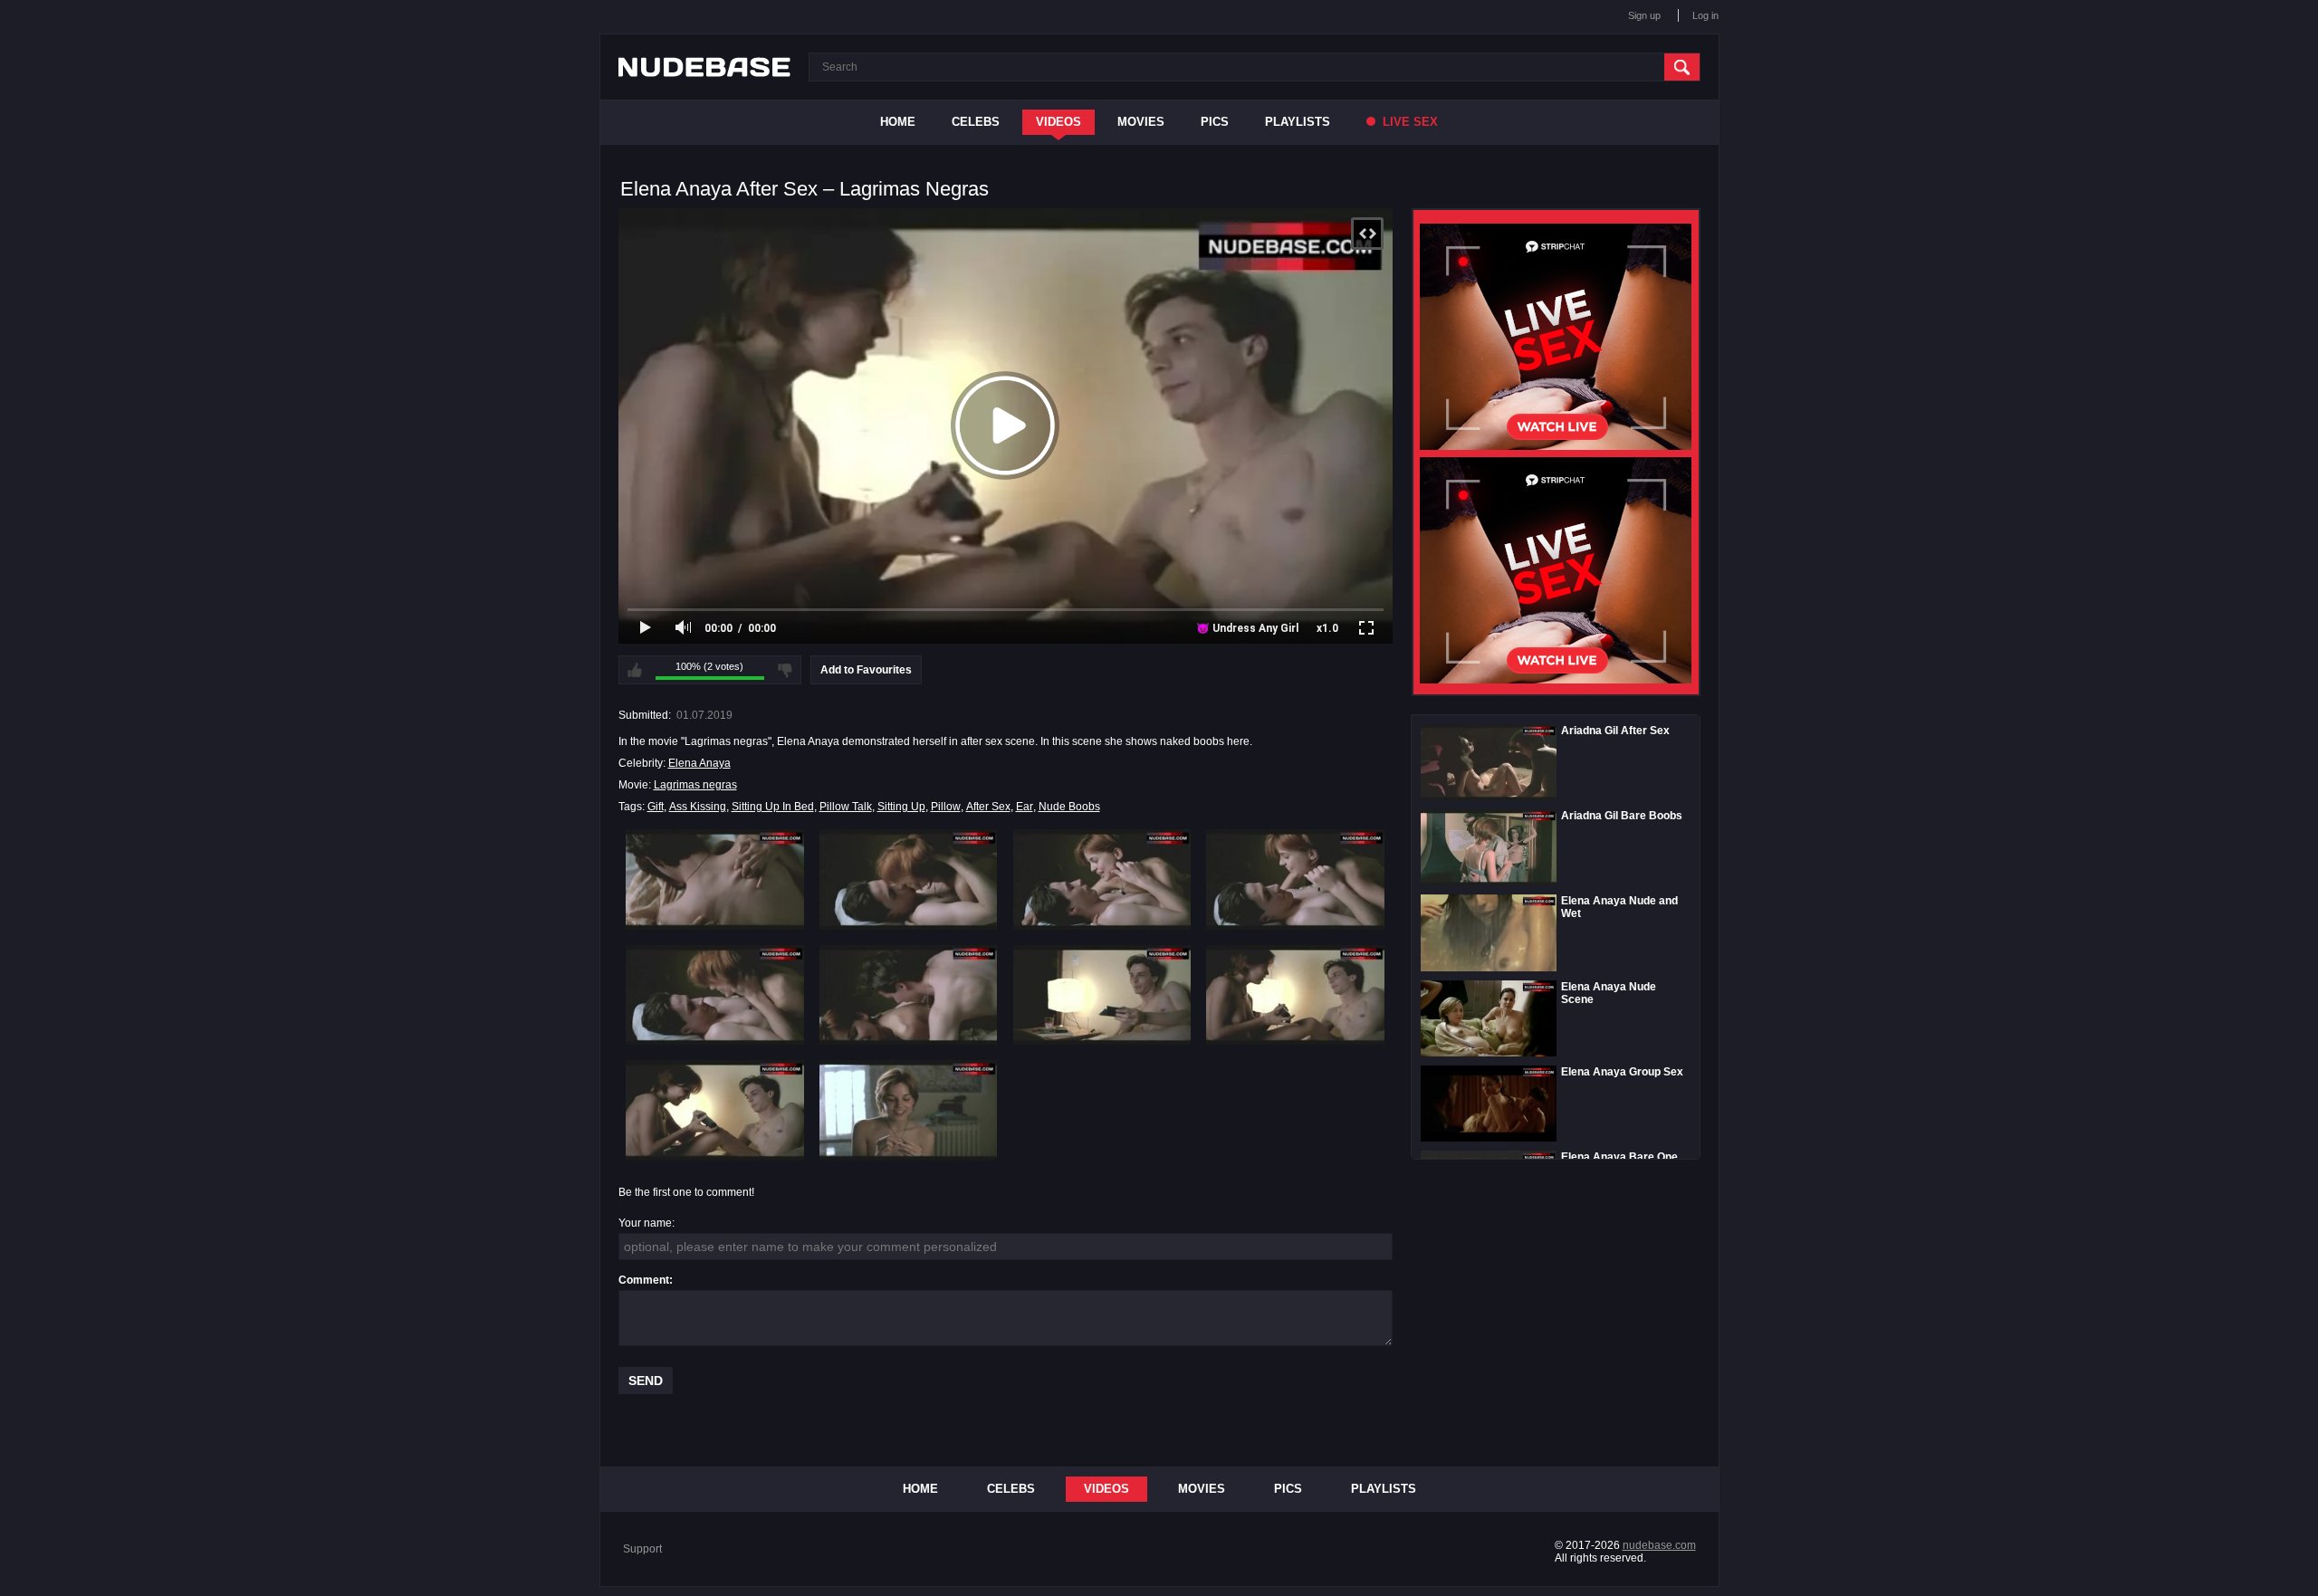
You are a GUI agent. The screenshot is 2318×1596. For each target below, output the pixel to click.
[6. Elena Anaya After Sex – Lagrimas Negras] (909, 995)
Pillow (946, 807)
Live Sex (1408, 122)
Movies (1141, 122)
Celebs (976, 122)
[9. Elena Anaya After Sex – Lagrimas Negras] (715, 1110)
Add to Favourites (866, 670)
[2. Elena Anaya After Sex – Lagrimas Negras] (909, 879)
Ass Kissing (698, 807)
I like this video (635, 670)
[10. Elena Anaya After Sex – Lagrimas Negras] (909, 1110)
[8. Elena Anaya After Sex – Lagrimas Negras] (1295, 995)
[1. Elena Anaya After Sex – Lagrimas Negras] (715, 879)
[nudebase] (704, 67)
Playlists (1298, 122)
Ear (1025, 807)
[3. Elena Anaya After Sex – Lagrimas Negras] (1102, 879)
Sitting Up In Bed (773, 807)
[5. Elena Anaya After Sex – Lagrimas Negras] (715, 995)
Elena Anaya (699, 763)
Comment (644, 1280)
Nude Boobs (1069, 807)
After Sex (988, 807)
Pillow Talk (846, 807)
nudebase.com (1659, 1545)
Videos (1058, 122)
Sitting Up (901, 807)
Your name (645, 1223)
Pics (1215, 122)
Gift (656, 807)
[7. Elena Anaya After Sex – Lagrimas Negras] (1102, 995)
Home (898, 122)
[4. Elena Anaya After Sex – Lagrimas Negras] (1295, 879)
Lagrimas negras (695, 785)
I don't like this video (785, 670)
